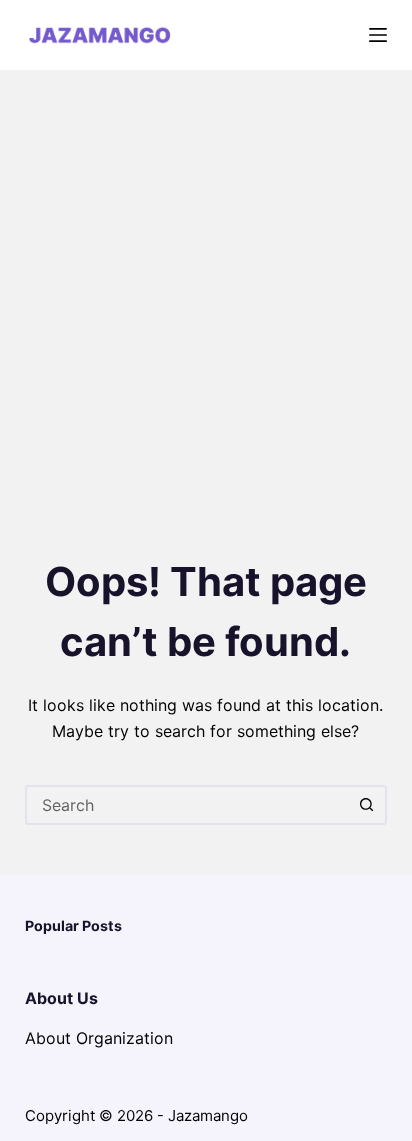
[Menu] (378, 35)
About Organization (99, 1038)
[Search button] (367, 805)
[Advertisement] (206, 286)
